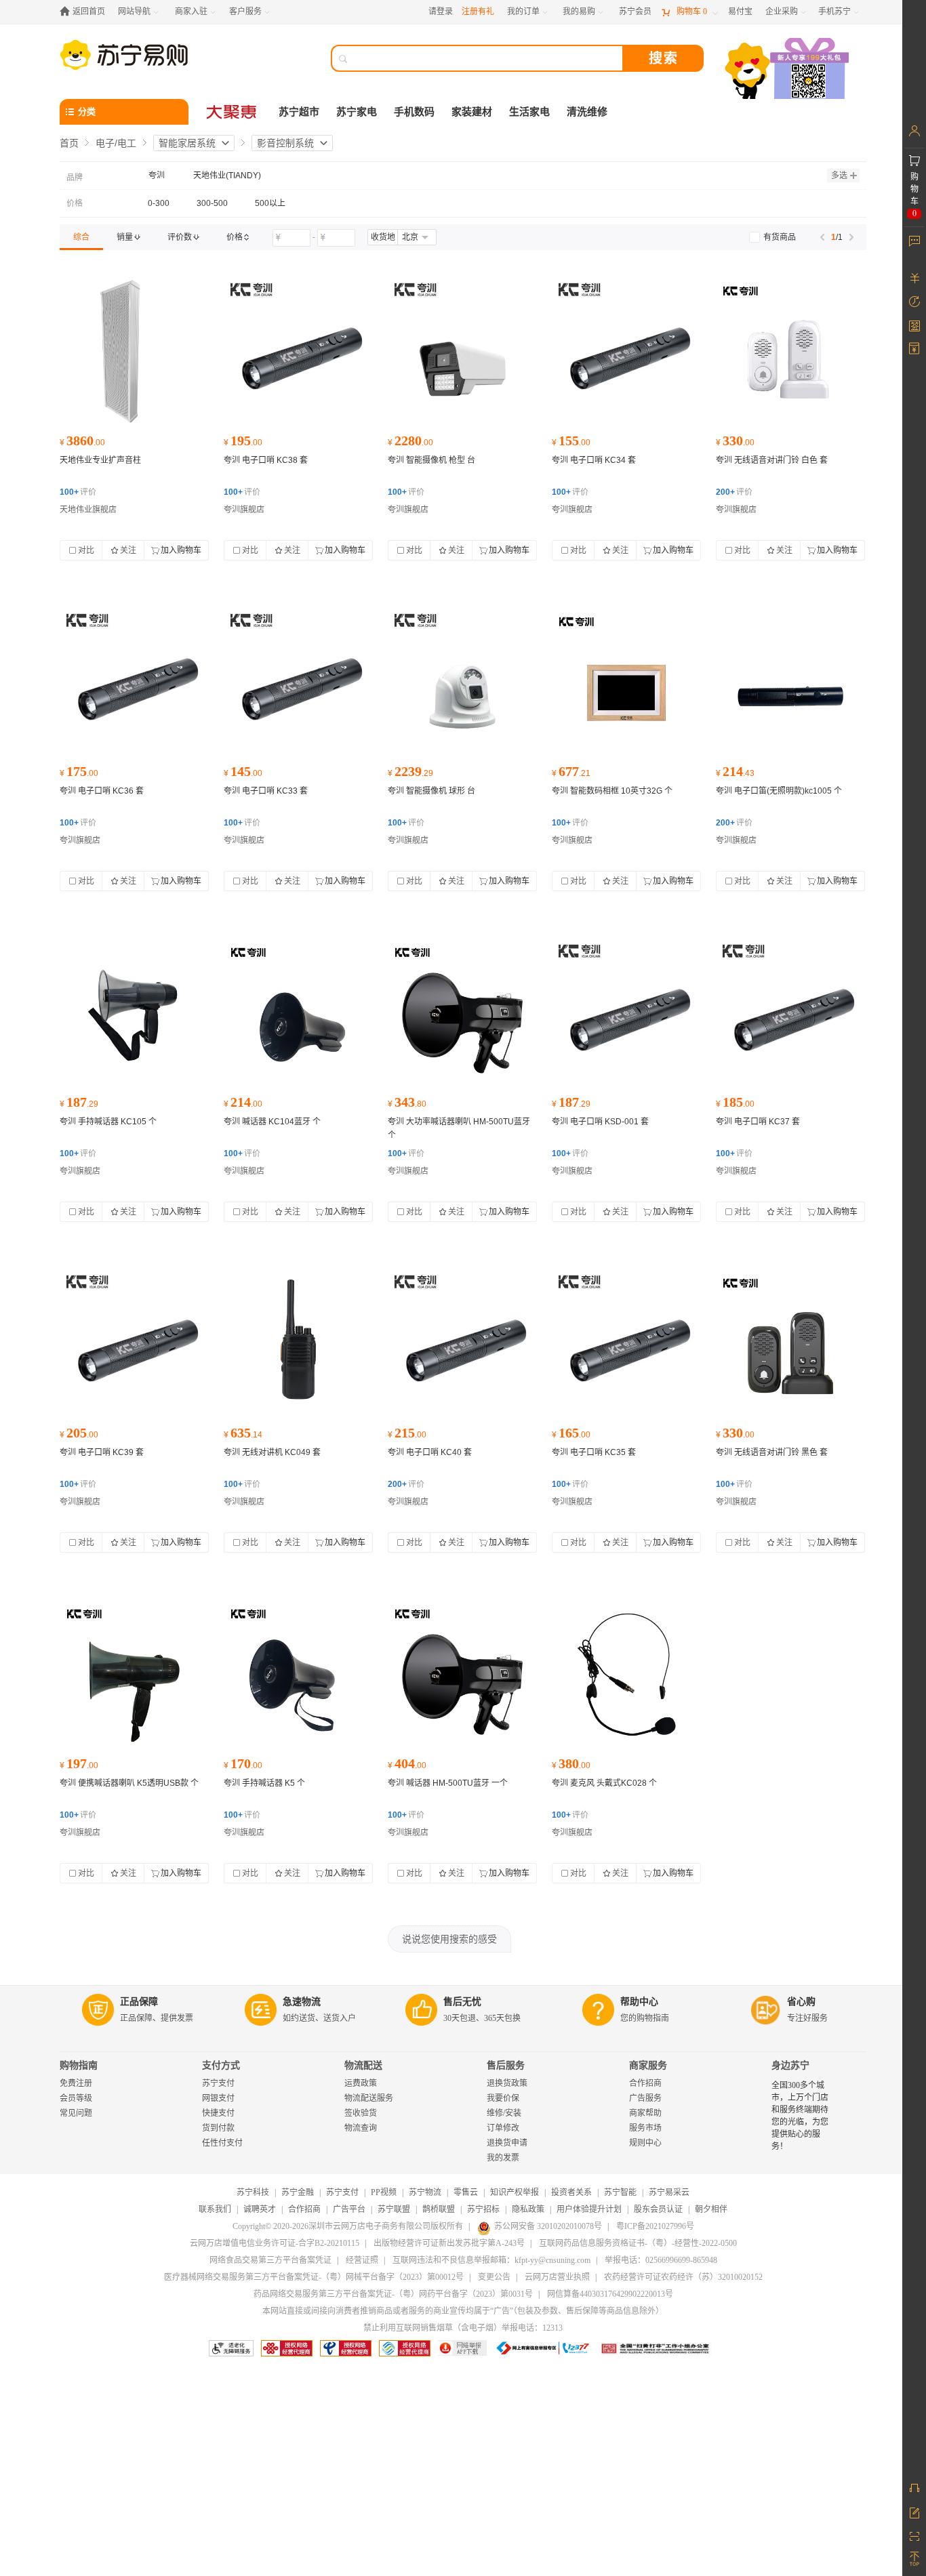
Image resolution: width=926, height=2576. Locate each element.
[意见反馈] (914, 2512)
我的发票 (503, 2158)
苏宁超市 (299, 112)
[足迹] (914, 302)
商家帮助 (645, 2113)
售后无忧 (462, 2002)
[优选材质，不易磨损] (134, 682)
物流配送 (363, 2065)
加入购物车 (181, 550)
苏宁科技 (253, 2192)
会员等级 (76, 2098)
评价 (78, 492)
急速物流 (302, 2002)
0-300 (159, 203)
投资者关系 (571, 2192)
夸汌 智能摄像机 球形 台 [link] (431, 791)
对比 (86, 550)
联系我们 (215, 2209)
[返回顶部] (914, 2559)
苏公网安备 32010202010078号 (548, 2226)
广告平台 (349, 2209)
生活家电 (529, 112)
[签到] (914, 325)
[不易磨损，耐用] (462, 1013)
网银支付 (218, 2098)
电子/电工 (116, 143)
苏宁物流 (425, 2192)
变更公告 (494, 2277)
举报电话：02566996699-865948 (661, 2260)
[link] (81, 237)
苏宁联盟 (394, 2209)
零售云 (466, 2192)
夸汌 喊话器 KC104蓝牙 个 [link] (272, 1122)
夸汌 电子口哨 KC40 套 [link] (430, 1452)
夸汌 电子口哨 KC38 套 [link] (266, 460)
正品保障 (139, 2002)
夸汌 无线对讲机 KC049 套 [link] (272, 1452)
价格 (75, 203)
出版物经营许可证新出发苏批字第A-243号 (449, 2243)
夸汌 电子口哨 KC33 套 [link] (266, 791)
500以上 (270, 203)
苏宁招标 (483, 2209)
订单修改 (503, 2128)
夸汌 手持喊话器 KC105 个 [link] (108, 1122)
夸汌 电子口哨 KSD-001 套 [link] (600, 1122)
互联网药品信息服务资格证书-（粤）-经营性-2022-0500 (638, 2243)
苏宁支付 (218, 2083)
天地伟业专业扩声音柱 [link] (100, 460)
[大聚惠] (233, 112)
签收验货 (361, 2113)
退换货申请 (507, 2143)
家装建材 (472, 112)
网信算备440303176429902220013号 (610, 2294)
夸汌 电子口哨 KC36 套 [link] (102, 791)
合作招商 (645, 2083)
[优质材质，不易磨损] (298, 352)
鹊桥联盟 (439, 2209)
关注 (128, 550)
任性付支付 (222, 2143)
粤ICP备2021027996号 (655, 2226)
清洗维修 (587, 112)
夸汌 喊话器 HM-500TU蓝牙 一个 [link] (448, 1783)
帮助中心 (639, 2002)
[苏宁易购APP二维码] (914, 2535)
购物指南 (79, 2065)
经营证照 (362, 2260)
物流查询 (361, 2128)
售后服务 (506, 2065)
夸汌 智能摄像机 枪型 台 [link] (431, 460)
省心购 (801, 2002)
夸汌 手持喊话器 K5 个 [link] (264, 1783)
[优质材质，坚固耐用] (298, 1344)
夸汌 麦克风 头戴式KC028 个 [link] (604, 1783)
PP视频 (384, 2192)
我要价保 (503, 2098)
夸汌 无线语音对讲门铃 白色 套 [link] (772, 460)
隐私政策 (528, 2209)
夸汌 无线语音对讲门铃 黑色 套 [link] (772, 1452)
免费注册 (76, 2083)
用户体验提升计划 (589, 2209)
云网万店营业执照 (557, 2277)
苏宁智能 (620, 2192)
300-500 (212, 203)
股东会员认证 (658, 2209)
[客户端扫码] (788, 70)
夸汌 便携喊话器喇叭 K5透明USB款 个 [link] (129, 1783)
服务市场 (645, 2128)
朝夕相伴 (711, 2209)
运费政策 (361, 2083)
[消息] (914, 241)
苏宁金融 (298, 2192)
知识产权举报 (515, 2192)
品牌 (75, 178)
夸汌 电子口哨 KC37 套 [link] (758, 1122)
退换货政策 (507, 2083)
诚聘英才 (260, 2209)
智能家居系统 (187, 143)
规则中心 (645, 2143)
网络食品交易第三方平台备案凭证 (270, 2260)
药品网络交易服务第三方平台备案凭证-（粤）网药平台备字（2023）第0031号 (393, 2294)
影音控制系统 (285, 143)
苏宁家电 (357, 112)
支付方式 (221, 2065)
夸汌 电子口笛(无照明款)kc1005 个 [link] (779, 791)
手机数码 (414, 112)
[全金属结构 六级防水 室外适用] (134, 352)
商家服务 (648, 2065)
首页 (69, 143)
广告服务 (645, 2098)
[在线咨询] (914, 2488)
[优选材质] (790, 352)
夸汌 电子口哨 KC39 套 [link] (102, 1452)
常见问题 (76, 2113)
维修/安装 (504, 2113)
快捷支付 (218, 2113)
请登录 (441, 12)
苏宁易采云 (669, 2192)
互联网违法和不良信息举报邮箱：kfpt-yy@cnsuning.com (491, 2260)
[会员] (914, 131)
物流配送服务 (369, 2098)
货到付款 (218, 2128)
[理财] (914, 278)
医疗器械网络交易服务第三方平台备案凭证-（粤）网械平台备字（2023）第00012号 (314, 2277)
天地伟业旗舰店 (88, 510)
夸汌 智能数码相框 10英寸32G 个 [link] (612, 791)
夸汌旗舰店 (244, 510)
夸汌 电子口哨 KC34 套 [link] (594, 460)
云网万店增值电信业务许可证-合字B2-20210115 (275, 2243)
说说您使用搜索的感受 (449, 1939)
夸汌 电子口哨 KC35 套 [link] (594, 1452)
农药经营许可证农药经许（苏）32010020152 (683, 2277)
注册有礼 (478, 12)
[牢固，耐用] (462, 352)
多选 (839, 176)
